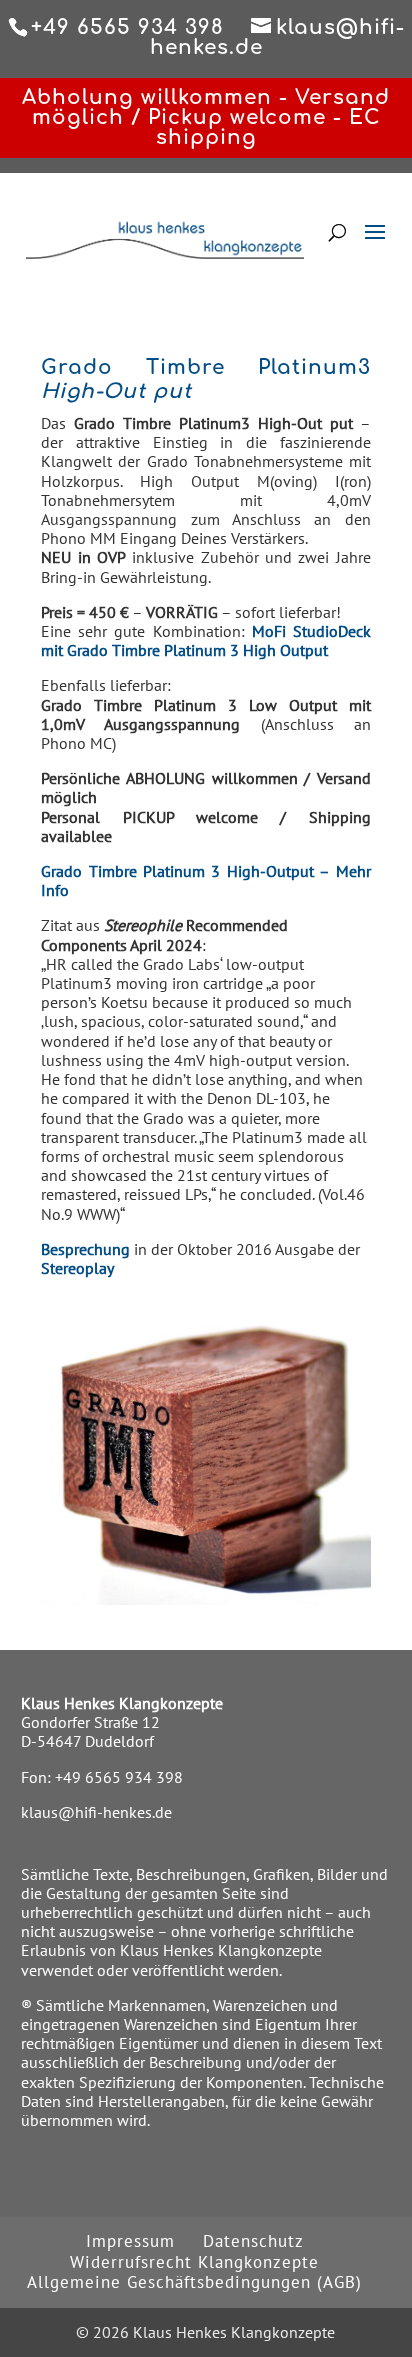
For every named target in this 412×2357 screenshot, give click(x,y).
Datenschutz (253, 2241)
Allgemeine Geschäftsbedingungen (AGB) (194, 2282)
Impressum (130, 2241)
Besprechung (87, 1249)
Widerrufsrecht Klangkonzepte (194, 2262)
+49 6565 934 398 (119, 1777)
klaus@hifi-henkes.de (96, 1812)
